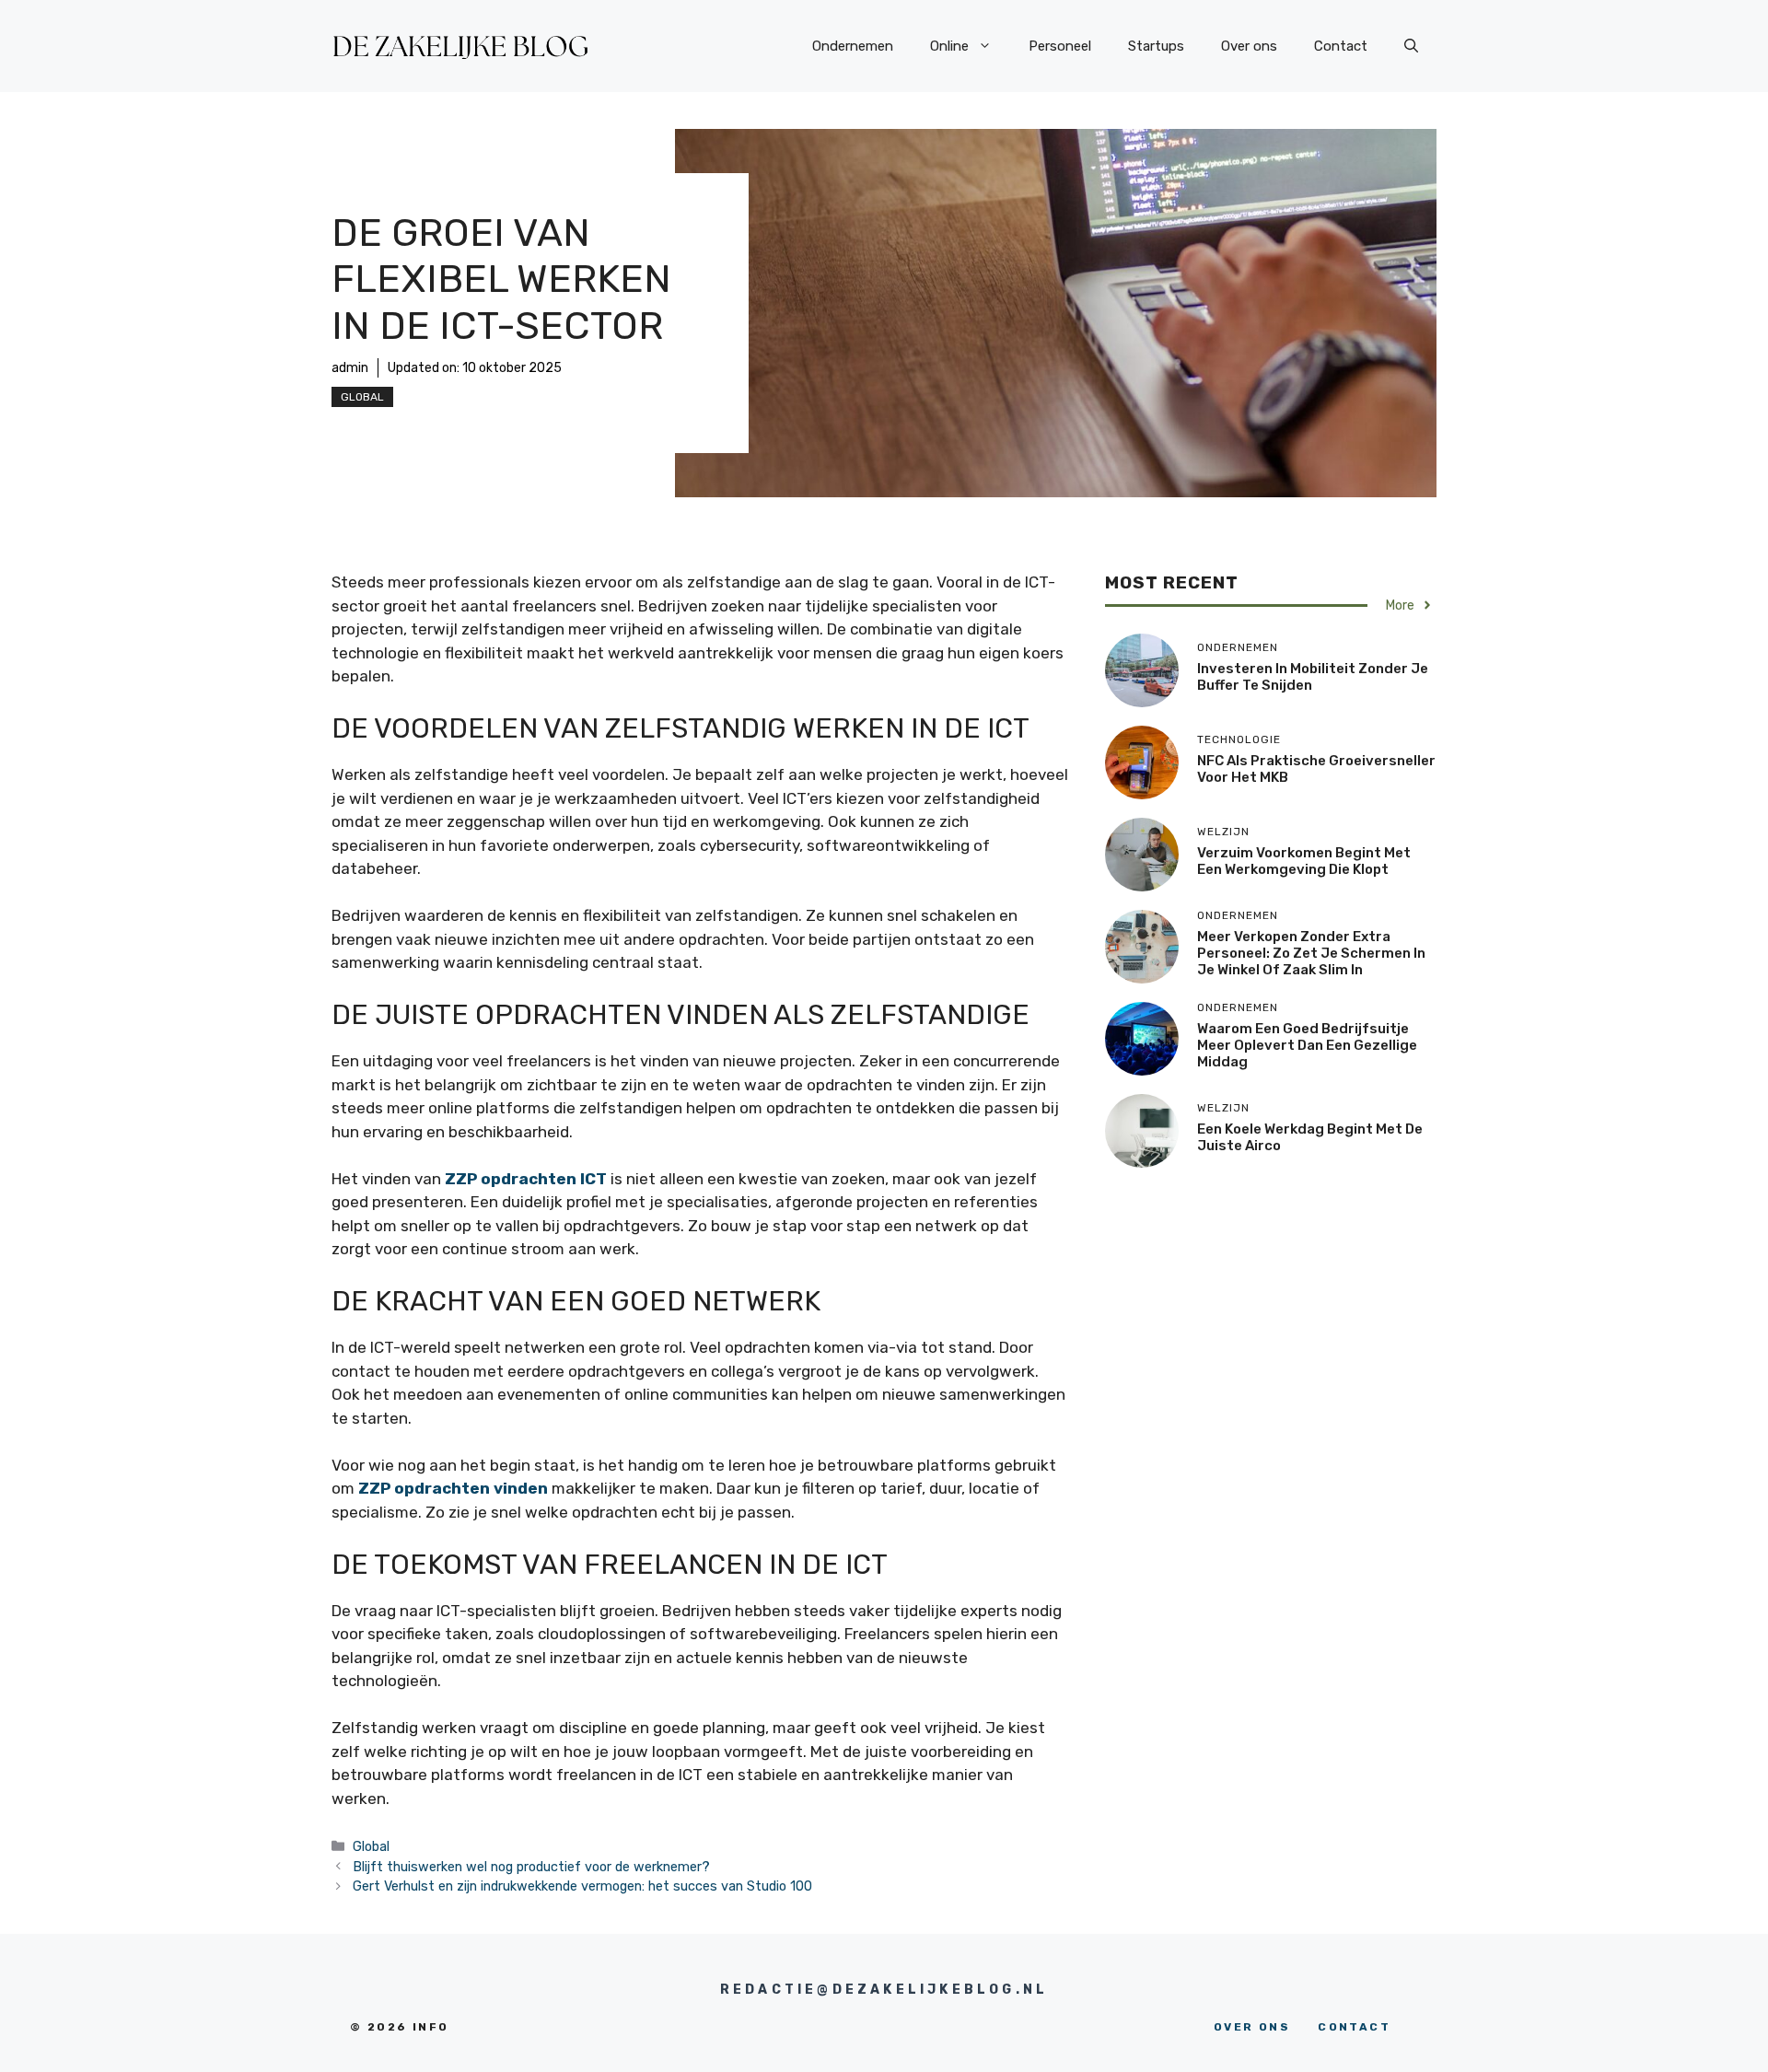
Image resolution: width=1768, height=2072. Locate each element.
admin (350, 368)
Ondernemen (853, 46)
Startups (1156, 46)
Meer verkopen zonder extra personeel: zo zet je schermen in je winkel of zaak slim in (1311, 953)
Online (949, 46)
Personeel (1060, 46)
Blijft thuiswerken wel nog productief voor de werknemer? (531, 1867)
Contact (1341, 46)
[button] (1411, 46)
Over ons (1249, 46)
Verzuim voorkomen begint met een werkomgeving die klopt (1304, 861)
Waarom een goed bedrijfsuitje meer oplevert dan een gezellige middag (1307, 1045)
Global (362, 397)
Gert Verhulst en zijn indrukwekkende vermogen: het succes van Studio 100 (582, 1886)
